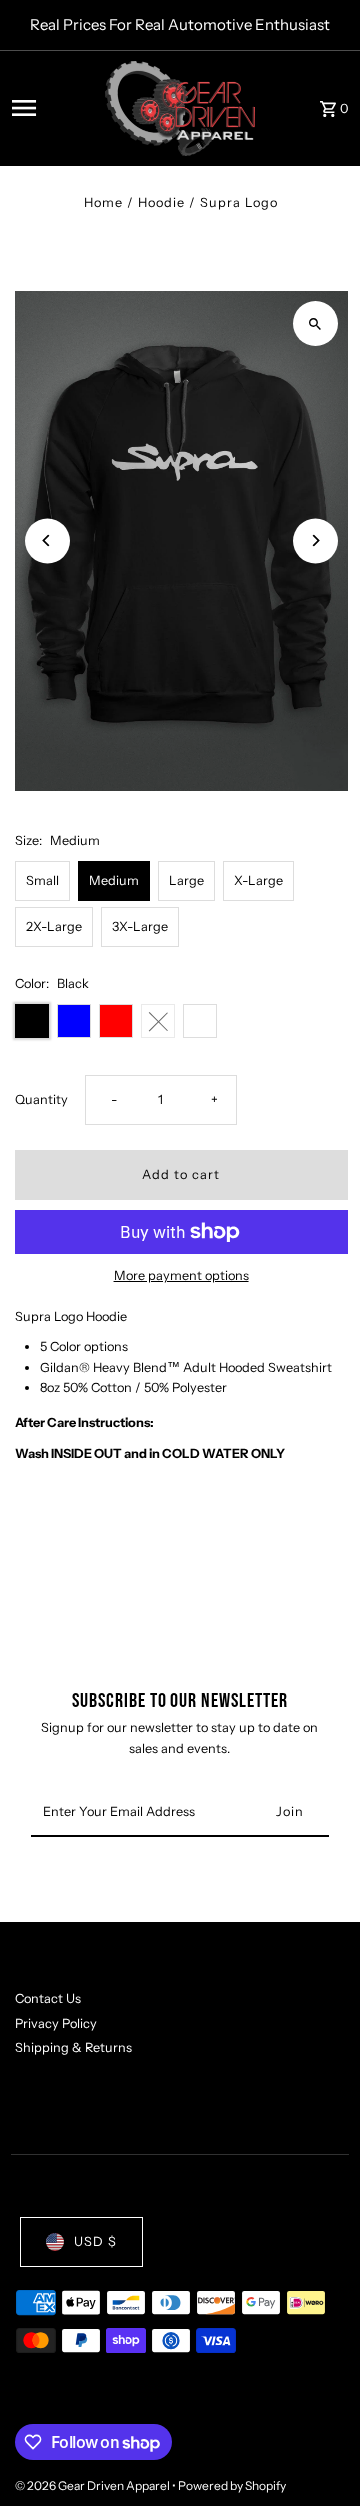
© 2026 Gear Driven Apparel (93, 2485)
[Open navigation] (52, 108)
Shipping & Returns (73, 2047)
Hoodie (161, 202)
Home (103, 202)
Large (186, 880)
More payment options (181, 1275)
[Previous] (47, 540)
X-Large (258, 880)
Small (42, 880)
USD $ (95, 2241)
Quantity (41, 1099)
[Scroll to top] (317, 2453)
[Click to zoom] (315, 323)
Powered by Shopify (232, 2485)
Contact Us (48, 1998)
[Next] (315, 540)
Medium (114, 880)
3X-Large (140, 926)
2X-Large (54, 926)
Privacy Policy (56, 2023)
